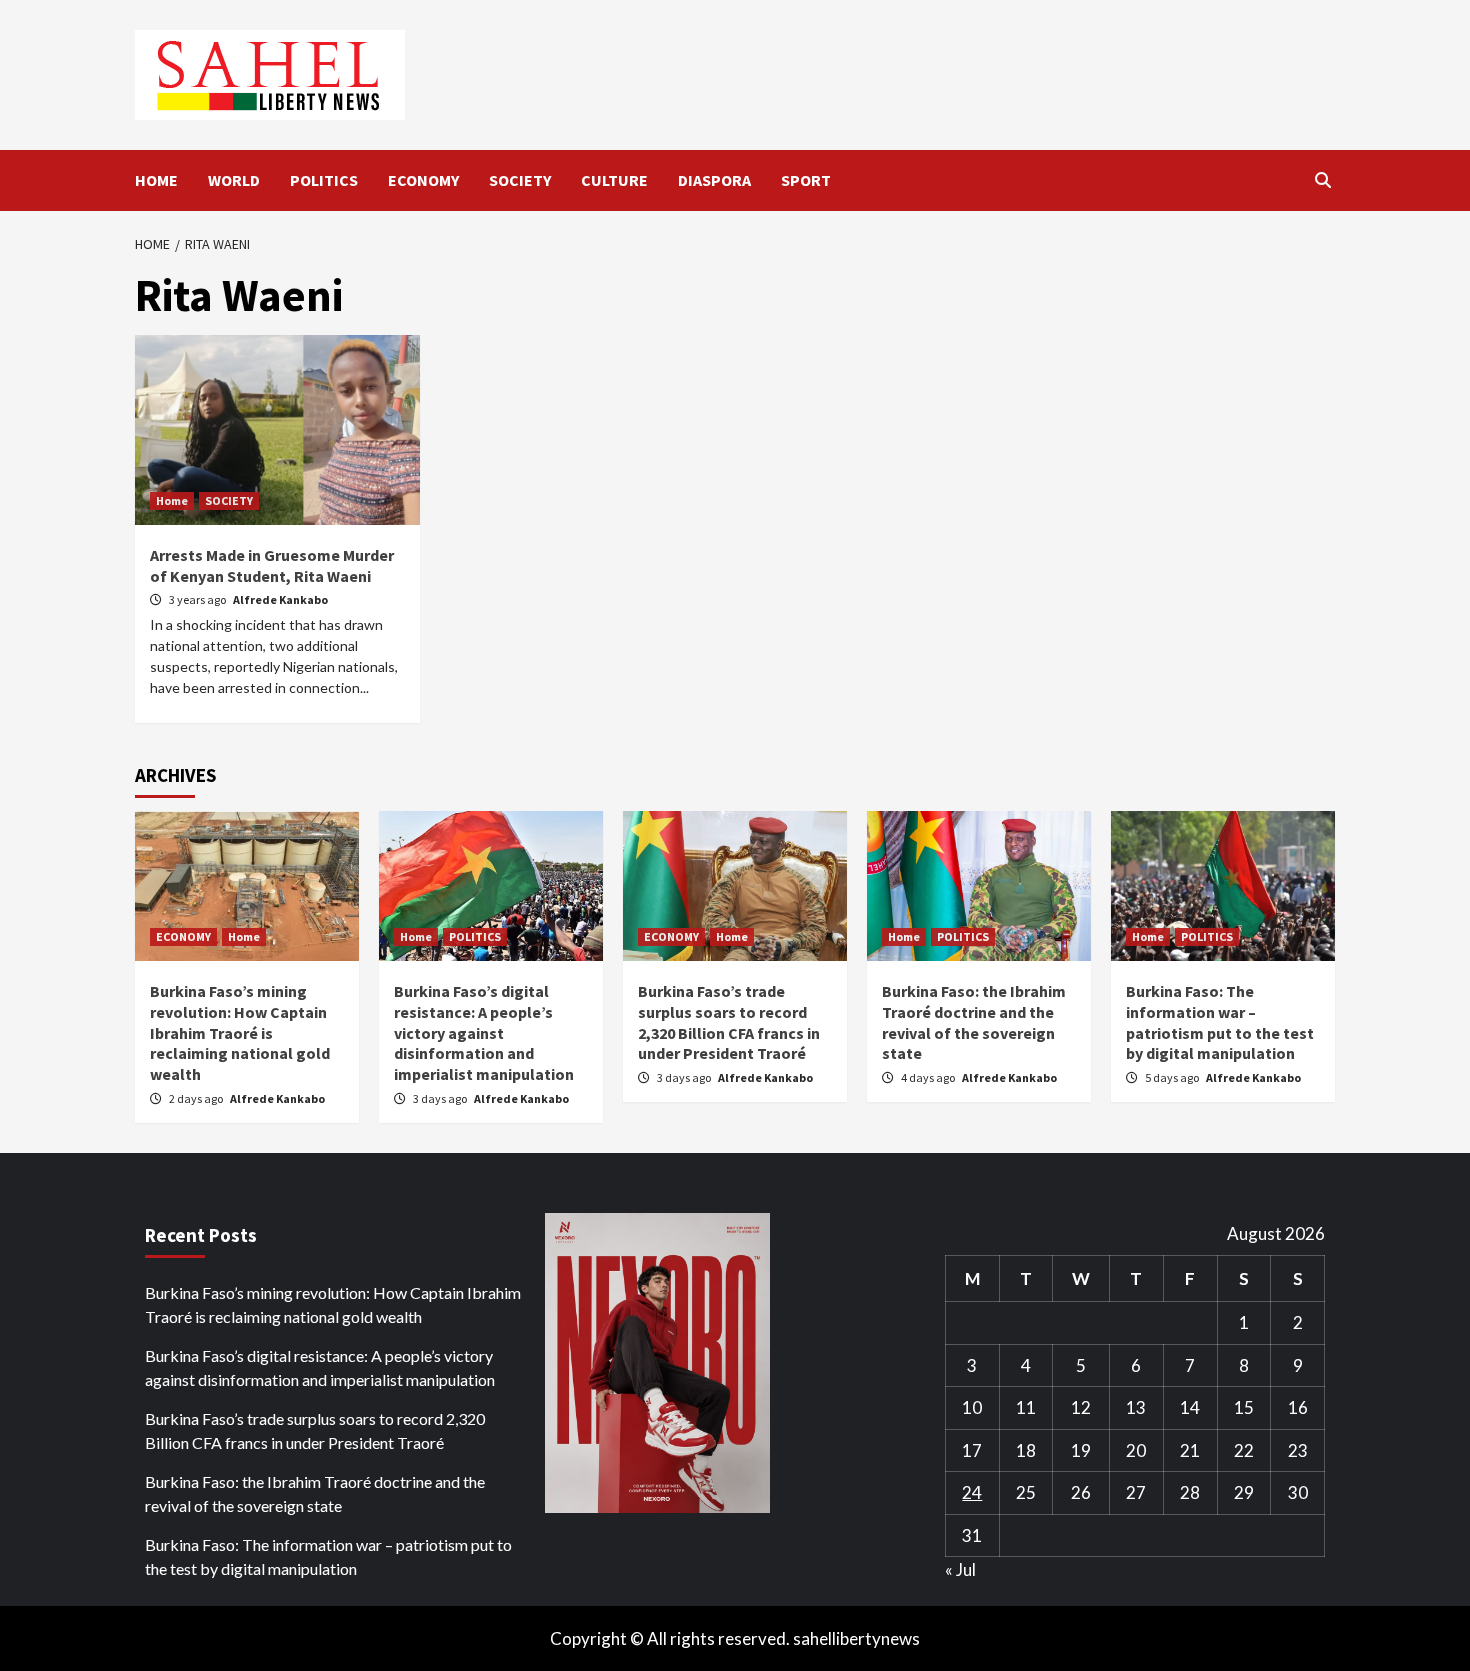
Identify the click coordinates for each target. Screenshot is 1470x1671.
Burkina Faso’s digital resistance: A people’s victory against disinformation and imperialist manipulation (484, 1032)
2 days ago (197, 1098)
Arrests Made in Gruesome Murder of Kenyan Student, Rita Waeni (272, 565)
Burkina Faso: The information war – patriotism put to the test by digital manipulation (1220, 1022)
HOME (156, 180)
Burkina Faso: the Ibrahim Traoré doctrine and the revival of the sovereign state (974, 1022)
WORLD (234, 180)
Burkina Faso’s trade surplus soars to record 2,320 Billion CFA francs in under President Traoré (729, 1022)
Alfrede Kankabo (280, 599)
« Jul (960, 1569)
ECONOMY (423, 180)
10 (972, 1407)
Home (172, 500)
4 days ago (929, 1077)
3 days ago (441, 1098)
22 (1244, 1450)
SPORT (806, 180)
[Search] (1322, 180)
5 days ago (1173, 1077)
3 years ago (198, 599)
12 (1081, 1407)
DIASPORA (714, 180)
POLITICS (324, 180)
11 (1026, 1407)
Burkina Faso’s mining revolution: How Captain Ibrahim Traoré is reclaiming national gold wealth (240, 1032)
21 (1190, 1450)
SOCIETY (520, 180)
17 (972, 1450)
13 (1136, 1407)
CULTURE (614, 180)
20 (1136, 1450)
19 (1081, 1450)
